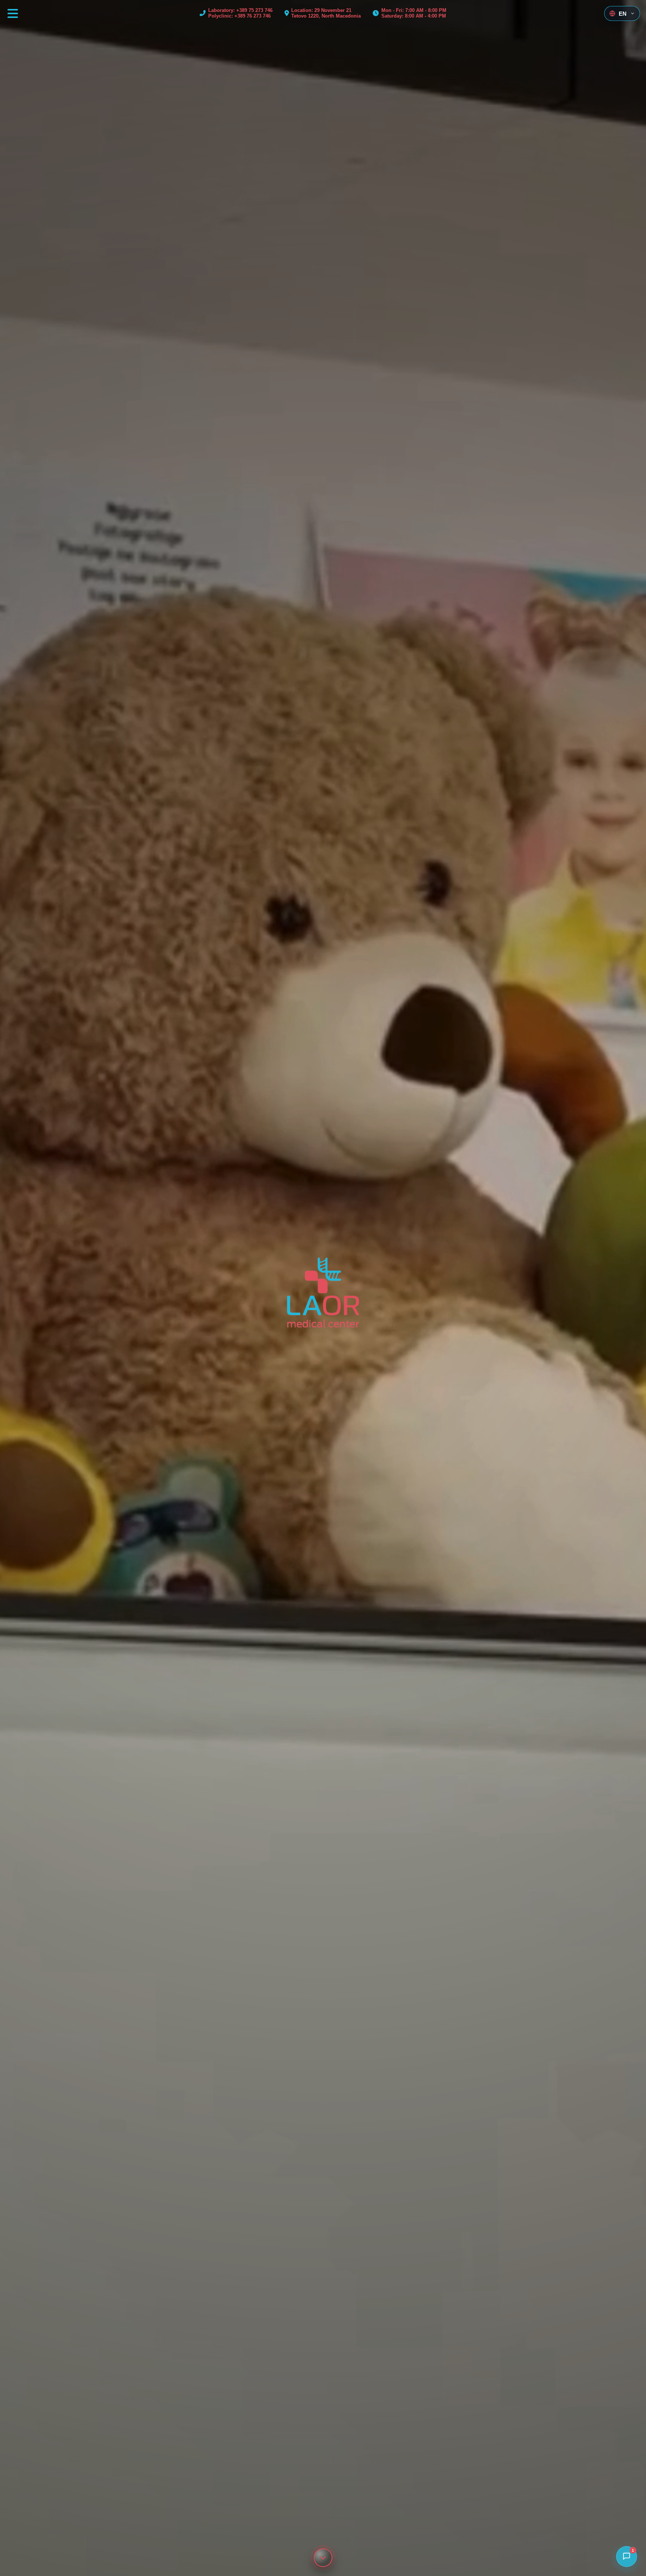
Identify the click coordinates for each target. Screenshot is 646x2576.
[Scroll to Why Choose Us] (323, 2558)
